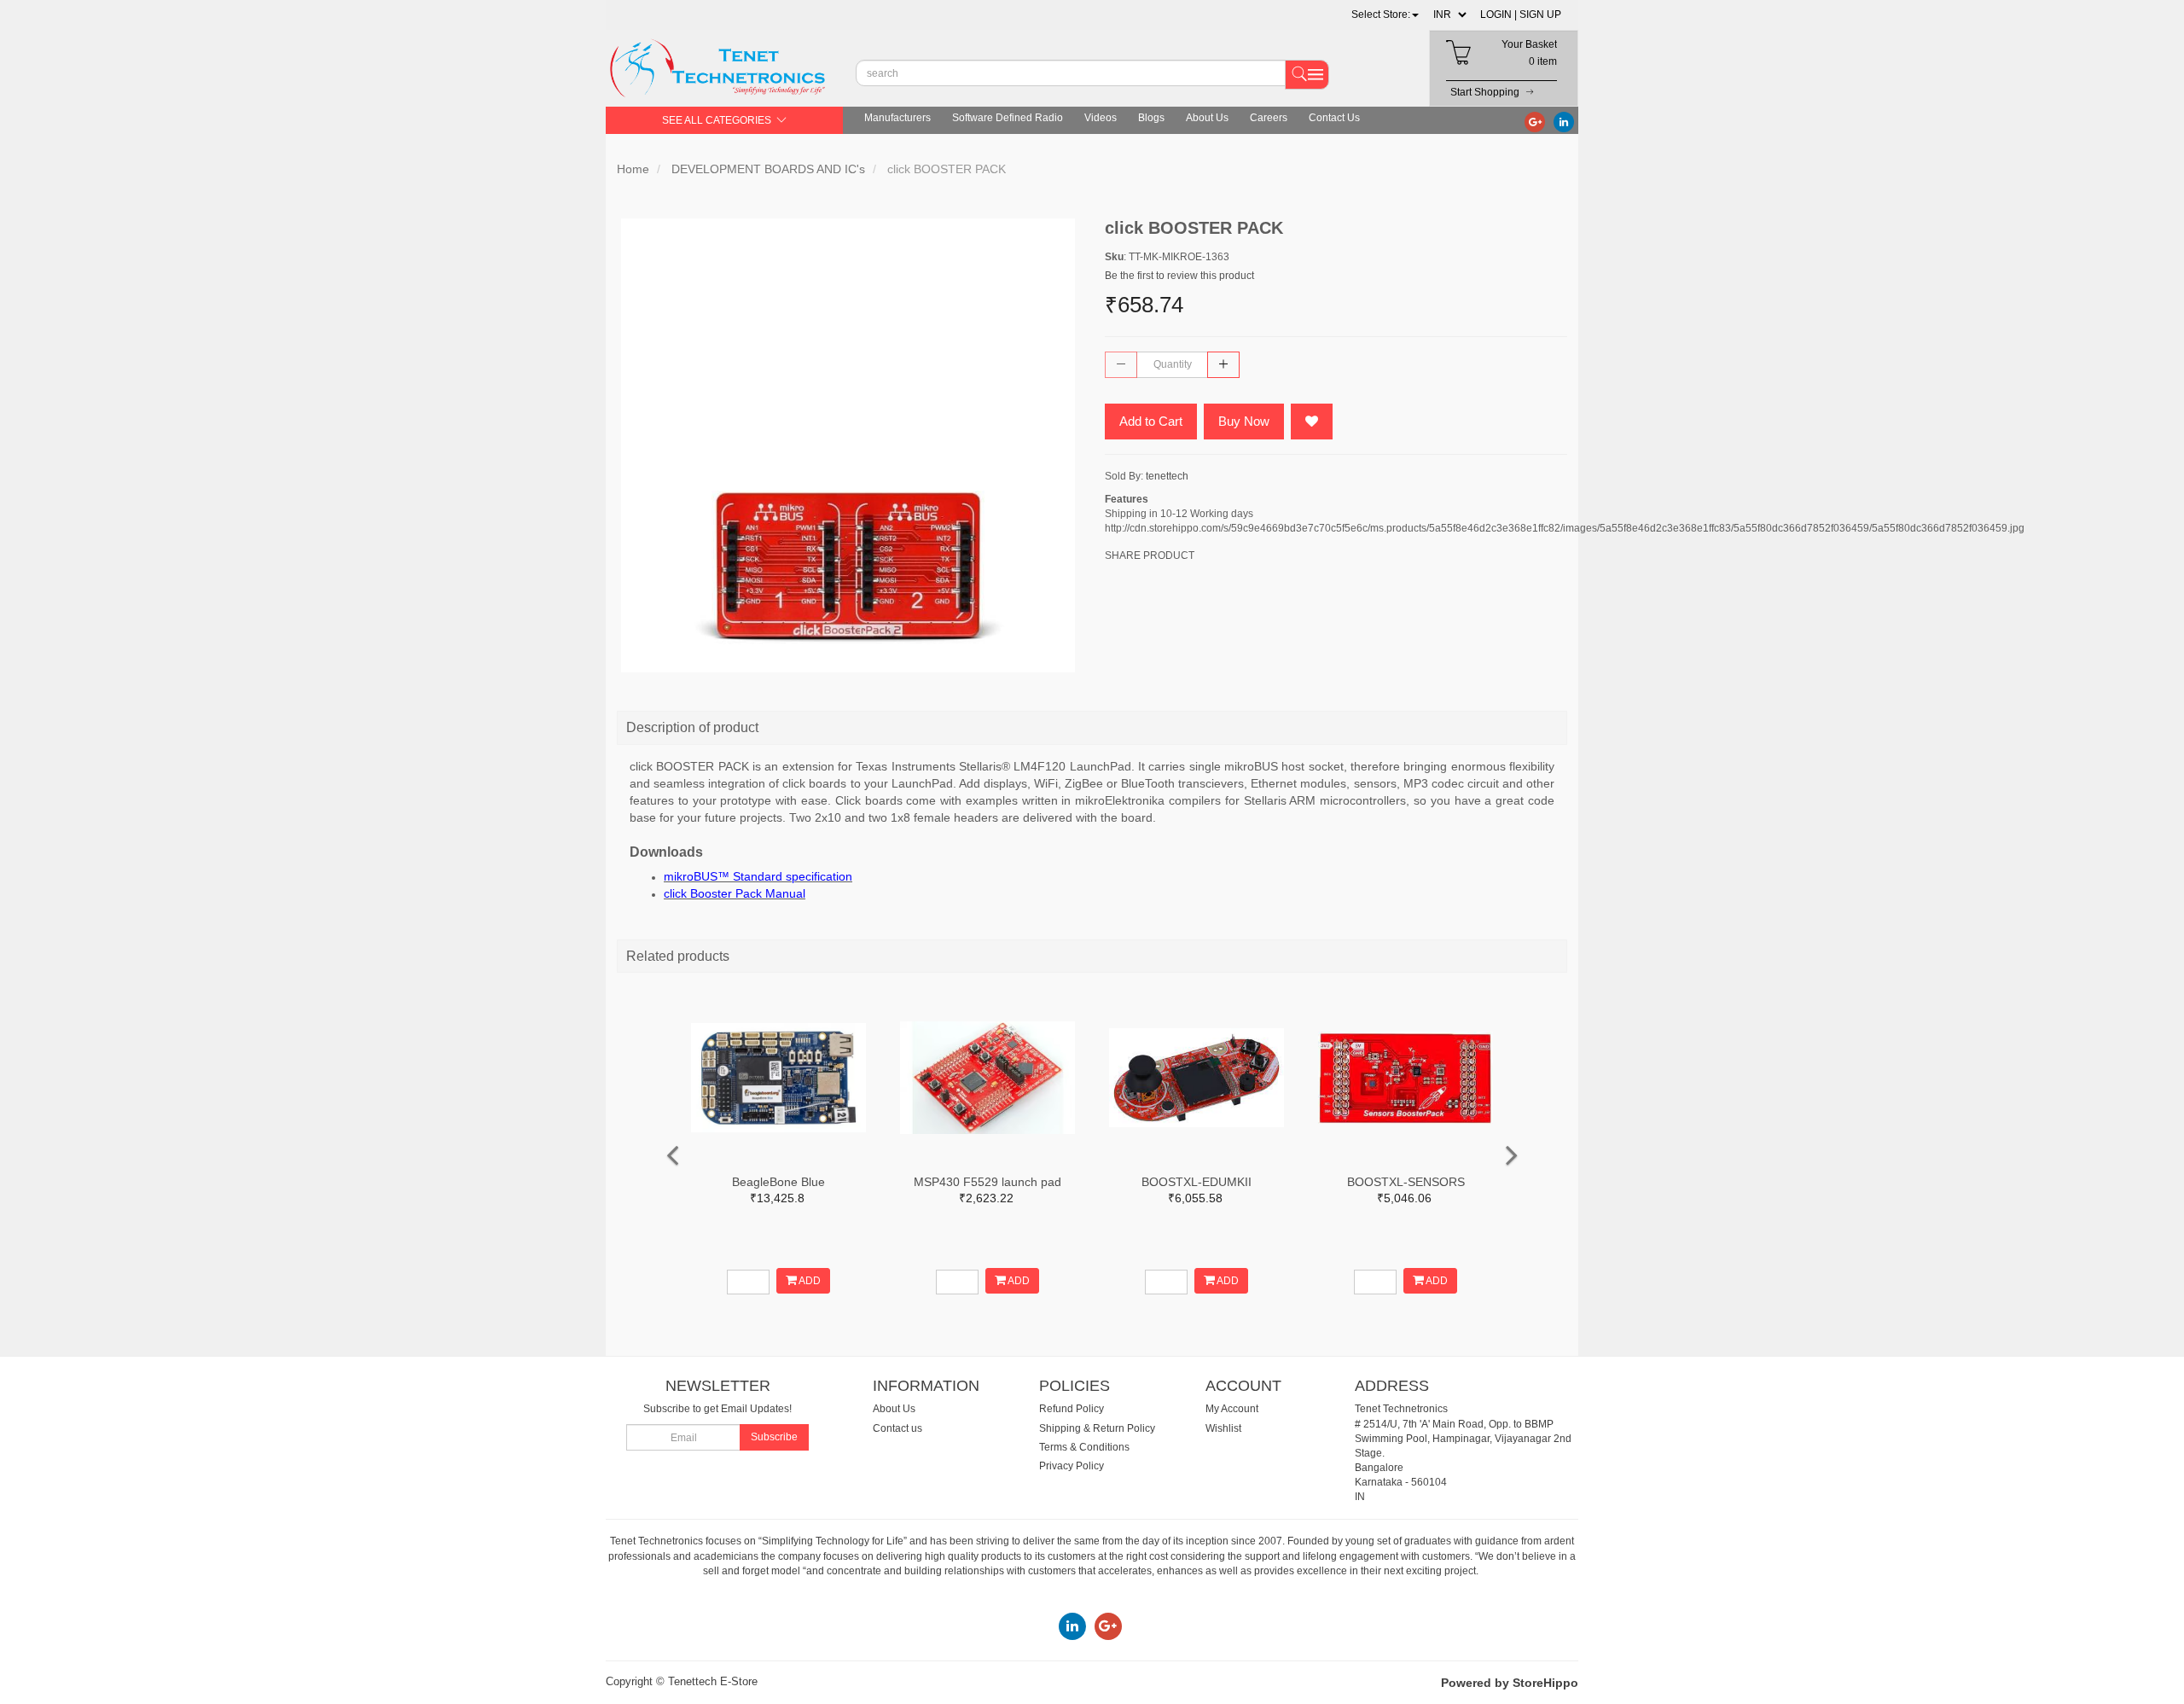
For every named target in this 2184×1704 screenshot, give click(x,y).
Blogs (1151, 118)
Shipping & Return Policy (1097, 1428)
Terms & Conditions (1084, 1447)
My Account (1232, 1409)
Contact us (897, 1428)
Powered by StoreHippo (1510, 1683)
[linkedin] (1564, 121)
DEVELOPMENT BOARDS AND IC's (768, 169)
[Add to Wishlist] (1312, 422)
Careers (1269, 118)
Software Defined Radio (1008, 118)
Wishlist (1223, 1428)
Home (633, 169)
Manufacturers (897, 118)
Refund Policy (1072, 1409)
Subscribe (774, 1437)
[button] (1385, 15)
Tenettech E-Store (713, 1681)
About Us (1207, 118)
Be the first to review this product (1179, 276)
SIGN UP (1540, 15)
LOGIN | (1499, 15)
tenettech (1167, 476)
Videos (1101, 118)
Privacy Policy (1072, 1466)
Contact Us (1334, 118)
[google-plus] (1535, 121)
